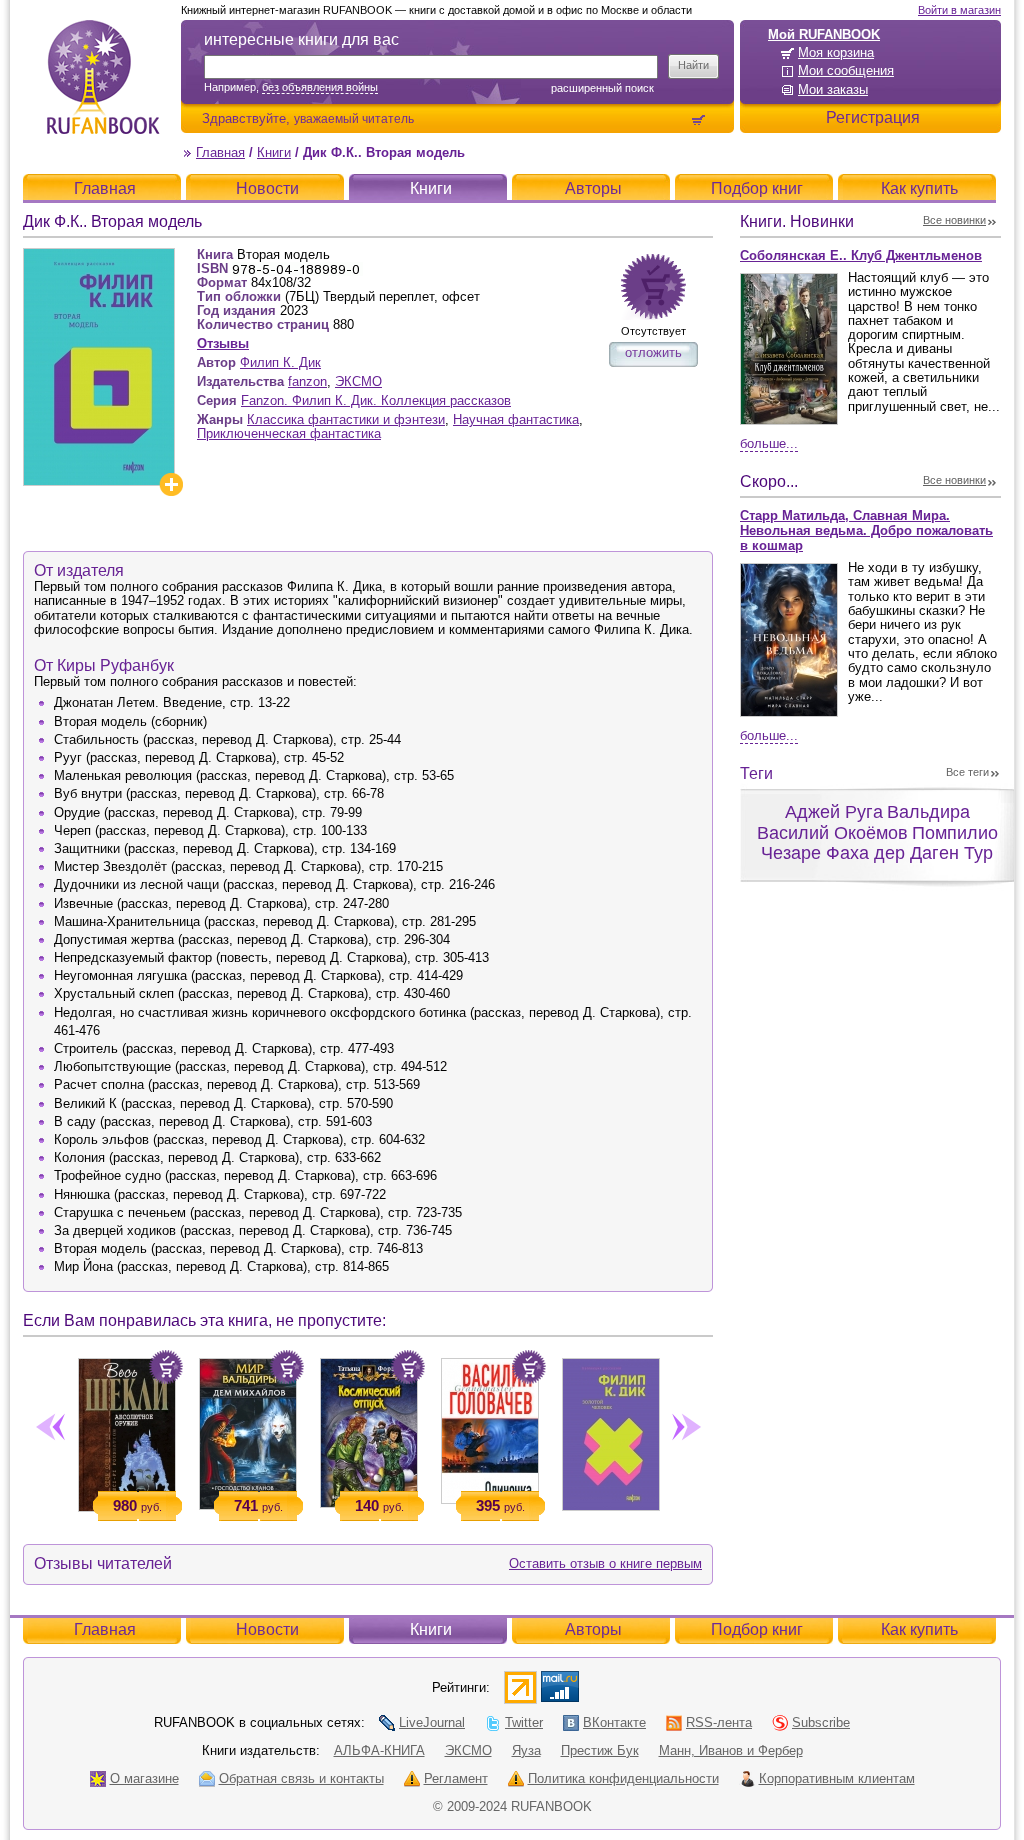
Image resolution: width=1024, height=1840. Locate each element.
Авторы (593, 188)
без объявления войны (320, 87)
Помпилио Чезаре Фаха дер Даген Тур (879, 843)
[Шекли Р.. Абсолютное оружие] (126, 1431)
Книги (274, 152)
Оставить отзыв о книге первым (605, 1563)
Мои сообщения (846, 70)
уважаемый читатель (354, 118)
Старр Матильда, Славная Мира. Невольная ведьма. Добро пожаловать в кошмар (866, 530)
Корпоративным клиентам (837, 1778)
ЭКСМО (358, 381)
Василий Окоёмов (832, 833)
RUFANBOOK (103, 77)
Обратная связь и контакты (301, 1778)
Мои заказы (833, 89)
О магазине (144, 1778)
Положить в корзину (166, 1367)
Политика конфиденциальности (623, 1778)
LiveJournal (432, 1722)
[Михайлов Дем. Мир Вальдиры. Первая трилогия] (247, 1430)
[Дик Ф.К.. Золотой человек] (610, 1430)
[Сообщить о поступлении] (653, 286)
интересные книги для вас (301, 39)
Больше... (769, 443)
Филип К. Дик (280, 362)
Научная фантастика (516, 419)
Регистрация (873, 117)
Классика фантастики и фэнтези (346, 419)
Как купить (919, 188)
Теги (756, 773)
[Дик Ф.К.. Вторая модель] (99, 256)
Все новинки (954, 220)
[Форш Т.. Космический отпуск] (368, 1429)
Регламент (456, 1778)
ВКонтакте (614, 1722)
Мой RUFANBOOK (824, 34)
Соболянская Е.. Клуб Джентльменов (861, 255)
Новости (267, 188)
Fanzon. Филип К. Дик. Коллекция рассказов (376, 400)
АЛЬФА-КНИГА (379, 1750)
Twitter (524, 1722)
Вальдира (928, 812)
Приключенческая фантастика (289, 433)
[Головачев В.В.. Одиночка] (489, 1427)
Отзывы (223, 343)
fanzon (307, 381)
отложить (653, 352)
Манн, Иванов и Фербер (731, 1750)
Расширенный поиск (602, 88)
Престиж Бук (600, 1750)
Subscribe (821, 1722)
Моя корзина (836, 52)
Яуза (526, 1750)
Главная (220, 152)
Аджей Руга (834, 812)
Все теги (967, 772)
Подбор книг (757, 188)
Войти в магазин (959, 10)
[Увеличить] (171, 484)
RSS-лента (719, 1722)
